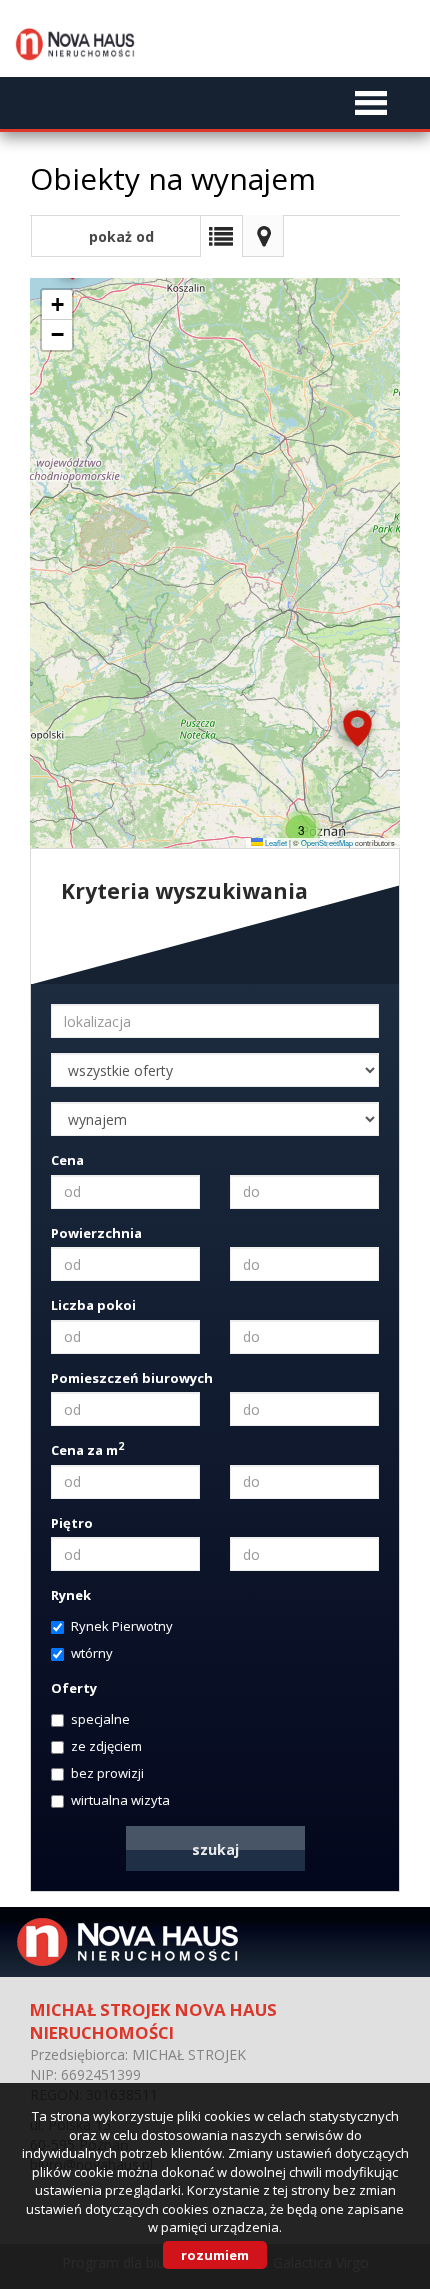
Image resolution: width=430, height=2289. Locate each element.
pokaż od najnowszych (116, 242)
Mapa (263, 236)
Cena (67, 1160)
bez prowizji (107, 1773)
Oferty (74, 1688)
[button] (357, 731)
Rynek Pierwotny (122, 1626)
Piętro (72, 1523)
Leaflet (275, 842)
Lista (221, 236)
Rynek (71, 1595)
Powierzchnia (96, 1233)
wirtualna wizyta (120, 1800)
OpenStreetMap (327, 842)
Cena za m (87, 1450)
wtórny (92, 1653)
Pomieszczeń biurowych (132, 1378)
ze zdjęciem (106, 1746)
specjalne (100, 1719)
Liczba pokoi (93, 1305)
